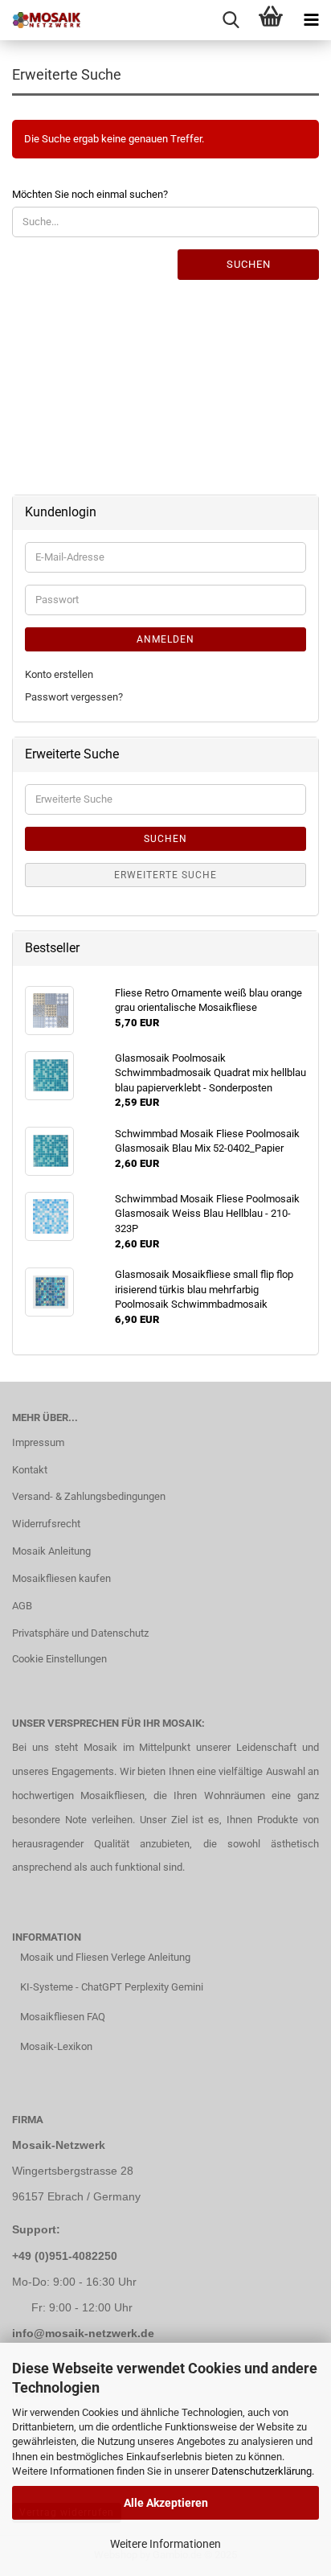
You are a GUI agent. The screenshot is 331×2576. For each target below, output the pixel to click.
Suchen (249, 264)
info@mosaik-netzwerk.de (83, 2333)
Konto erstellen (59, 674)
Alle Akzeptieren (166, 2503)
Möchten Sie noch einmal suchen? (90, 194)
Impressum (38, 1442)
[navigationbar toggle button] (311, 20)
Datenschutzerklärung (262, 2471)
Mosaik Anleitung (51, 1551)
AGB (22, 1606)
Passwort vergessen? (74, 697)
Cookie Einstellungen (59, 1659)
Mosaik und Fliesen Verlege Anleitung (105, 1957)
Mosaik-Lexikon (56, 2046)
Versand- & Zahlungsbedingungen (89, 1496)
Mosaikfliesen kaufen (61, 1578)
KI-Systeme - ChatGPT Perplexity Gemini (112, 1987)
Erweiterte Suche (165, 875)
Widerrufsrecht (46, 1524)
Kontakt (30, 1470)
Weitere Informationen (165, 2544)
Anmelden (165, 639)
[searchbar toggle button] (231, 20)
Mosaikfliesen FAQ (63, 2017)
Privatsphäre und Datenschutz (80, 1633)
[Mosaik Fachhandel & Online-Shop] (40, 20)
